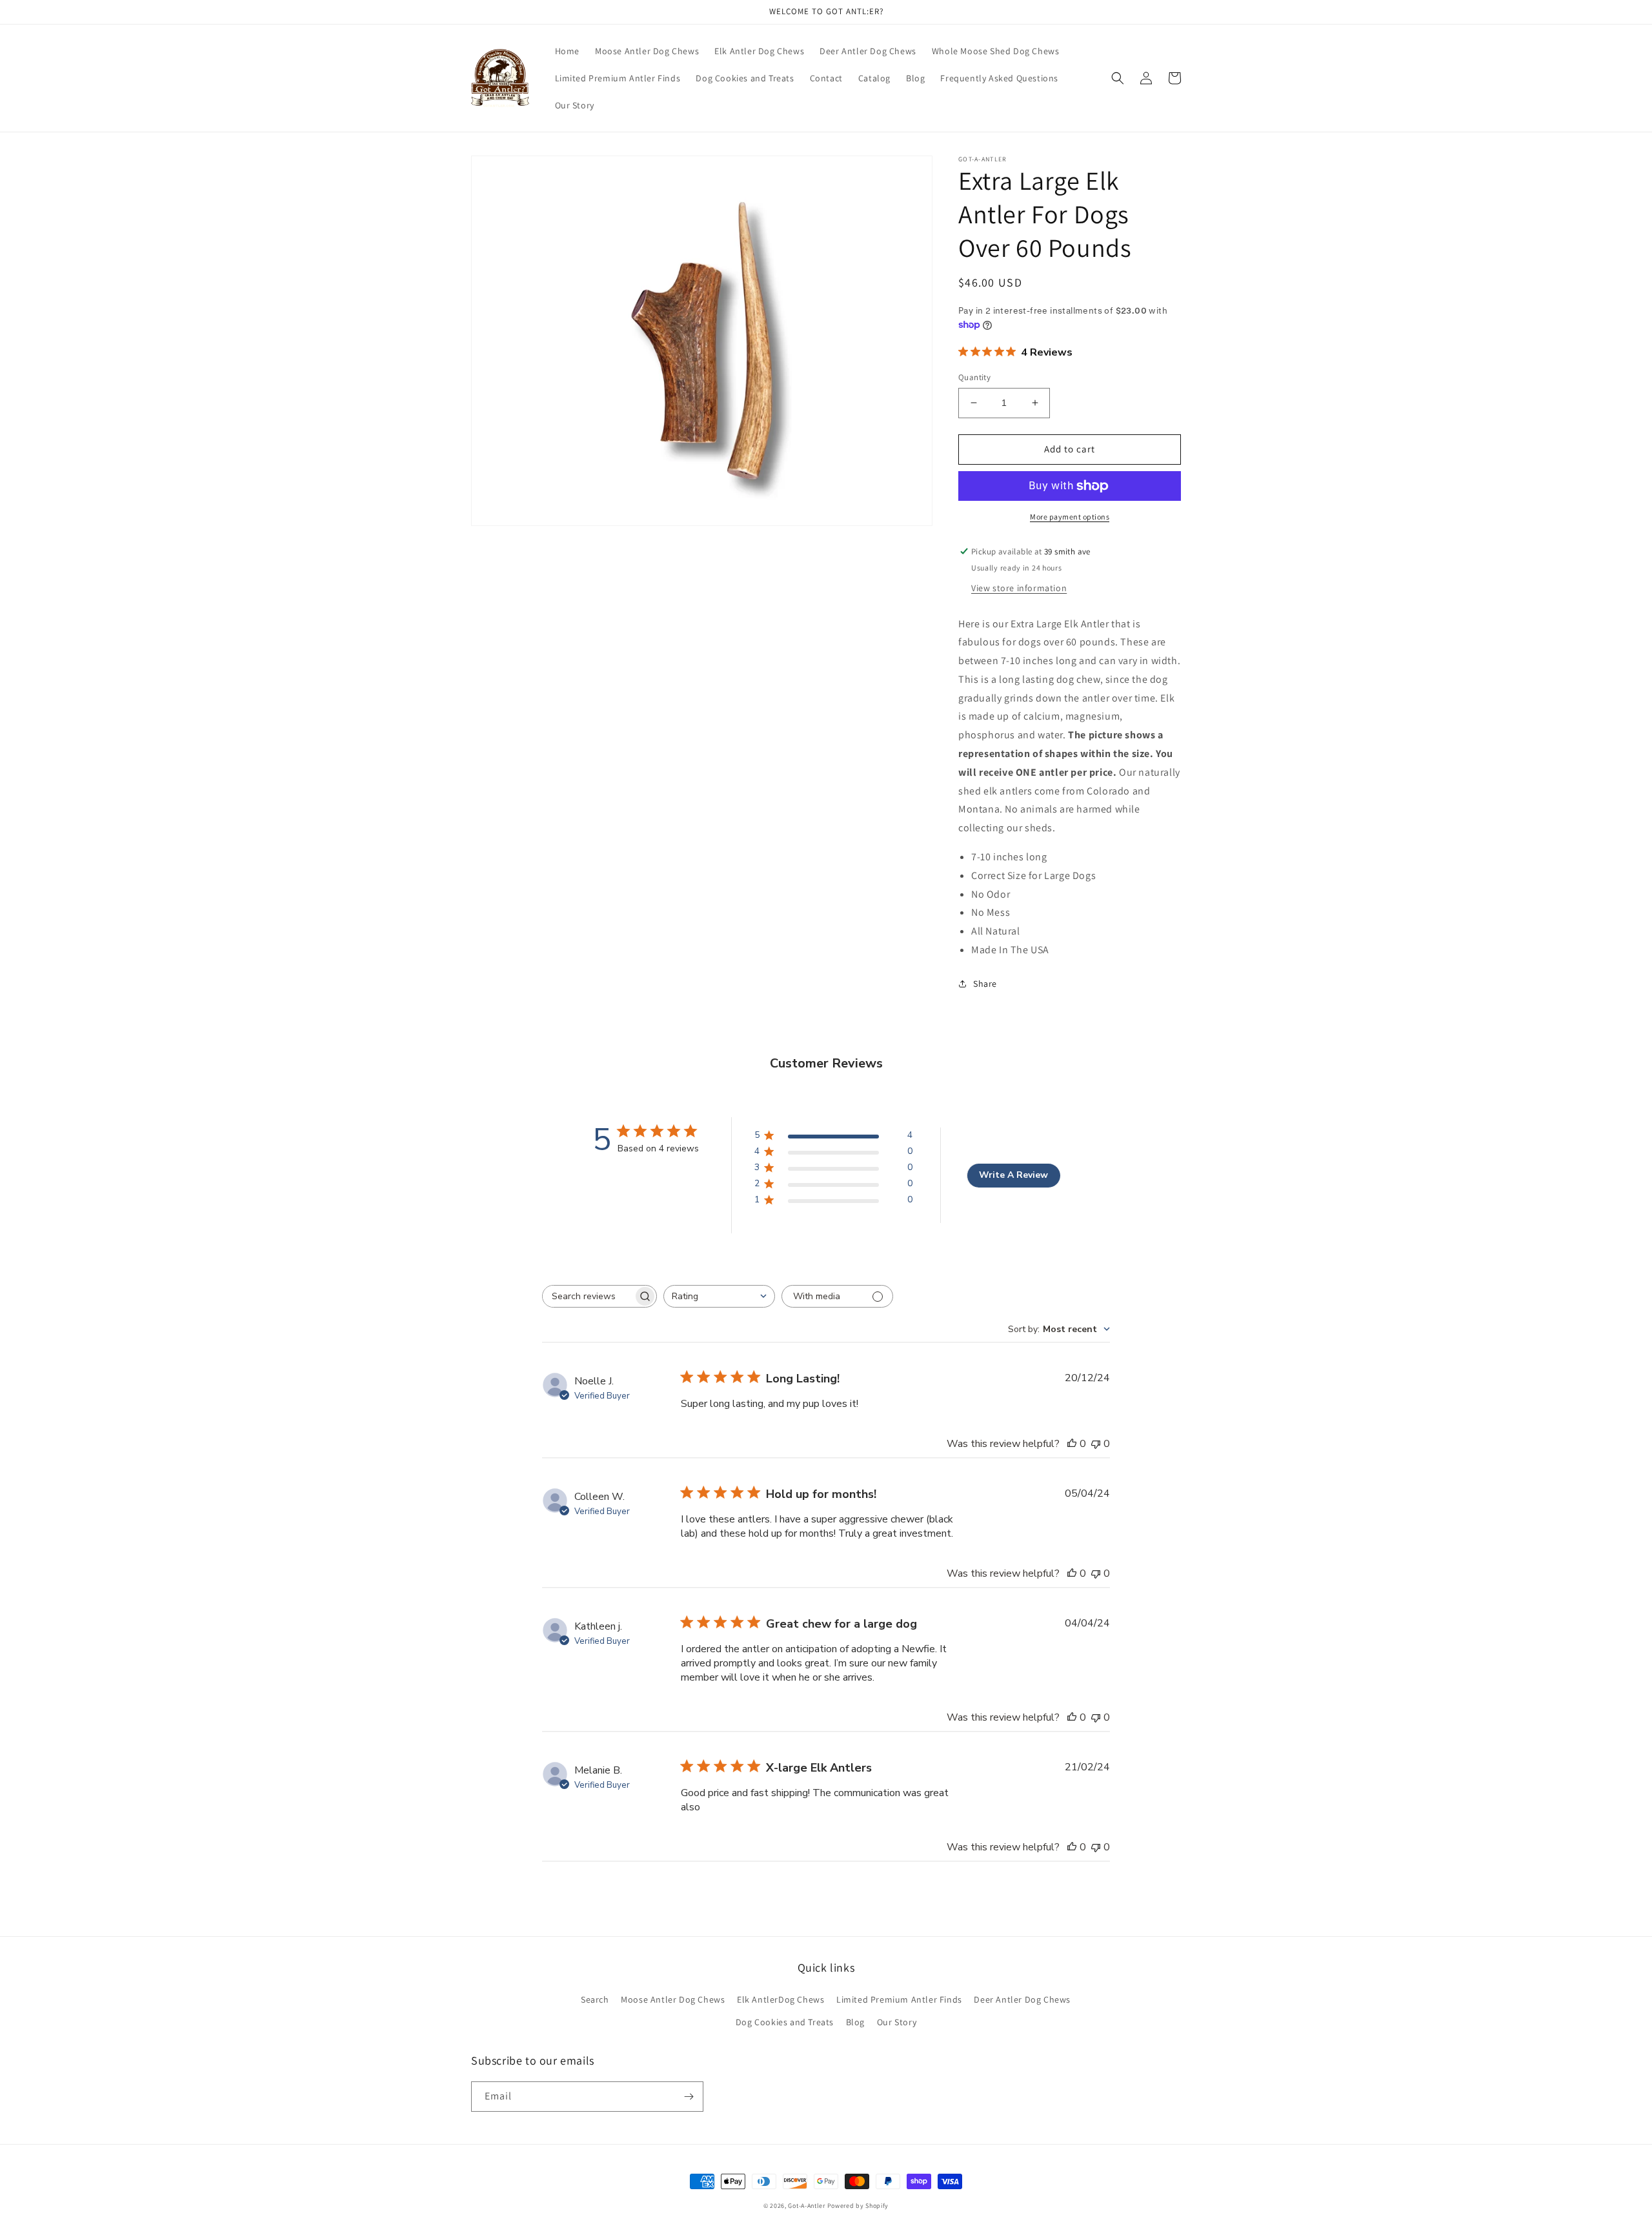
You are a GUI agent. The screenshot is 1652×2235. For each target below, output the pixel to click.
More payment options (1070, 517)
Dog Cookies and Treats (785, 2022)
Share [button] (985, 984)
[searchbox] (588, 1296)
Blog (855, 2022)
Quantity (974, 377)
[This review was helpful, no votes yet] (1072, 1444)
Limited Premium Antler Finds (899, 1999)
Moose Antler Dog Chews (673, 1999)
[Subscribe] (689, 2097)
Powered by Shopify (858, 2206)
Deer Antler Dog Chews (1022, 1999)
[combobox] (719, 1296)
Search (595, 1999)
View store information (1019, 588)
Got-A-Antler (806, 2206)
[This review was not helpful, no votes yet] (1096, 1444)
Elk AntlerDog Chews (781, 1999)
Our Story (897, 2022)
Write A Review (1013, 1175)
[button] (1118, 78)
